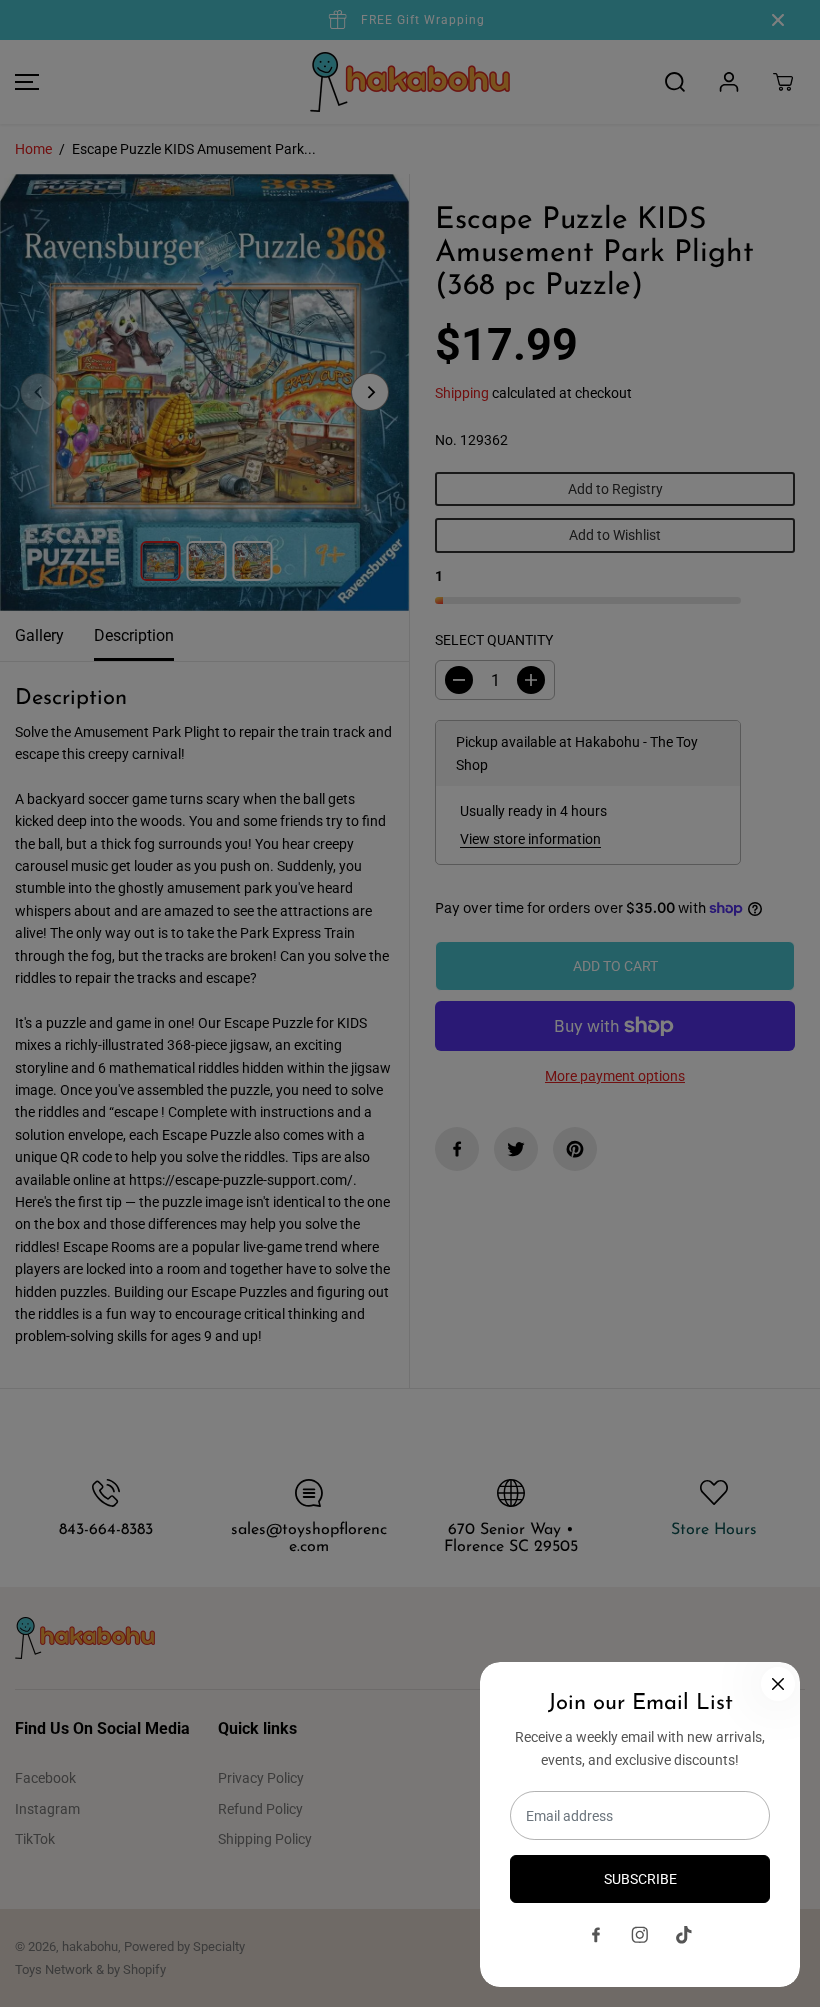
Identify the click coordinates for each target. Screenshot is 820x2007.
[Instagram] (640, 1935)
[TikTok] (684, 1935)
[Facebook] (596, 1935)
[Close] (778, 1684)
